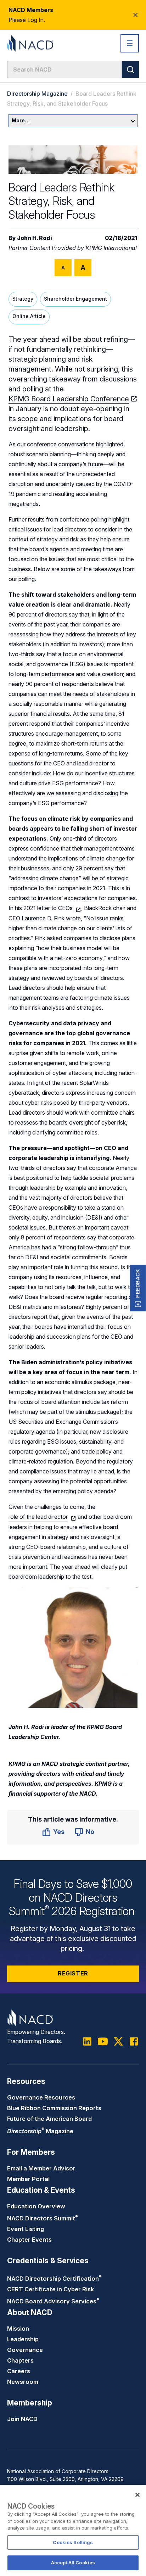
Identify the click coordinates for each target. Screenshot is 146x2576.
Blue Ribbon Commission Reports (54, 2108)
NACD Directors (43, 2218)
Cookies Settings (73, 2542)
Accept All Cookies (73, 2563)
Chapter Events (29, 2240)
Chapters (20, 2360)
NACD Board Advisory (53, 2301)
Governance (25, 2350)
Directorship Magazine (37, 94)
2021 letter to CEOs (48, 908)
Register (73, 1973)
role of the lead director (38, 1517)
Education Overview (36, 2206)
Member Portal (28, 2179)
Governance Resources (41, 2097)
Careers (19, 2371)
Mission (18, 2329)
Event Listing (26, 2229)
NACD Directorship (54, 2279)
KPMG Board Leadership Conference (69, 399)
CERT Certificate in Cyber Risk (50, 2289)
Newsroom (23, 2382)
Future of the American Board (49, 2119)
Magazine (40, 2131)
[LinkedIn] (87, 2041)
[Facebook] (134, 2041)
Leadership (23, 2339)
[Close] (137, 2495)
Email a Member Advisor (41, 2168)
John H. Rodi (35, 238)
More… (21, 120)
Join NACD (22, 2419)
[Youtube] (103, 2041)
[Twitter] (118, 2041)
